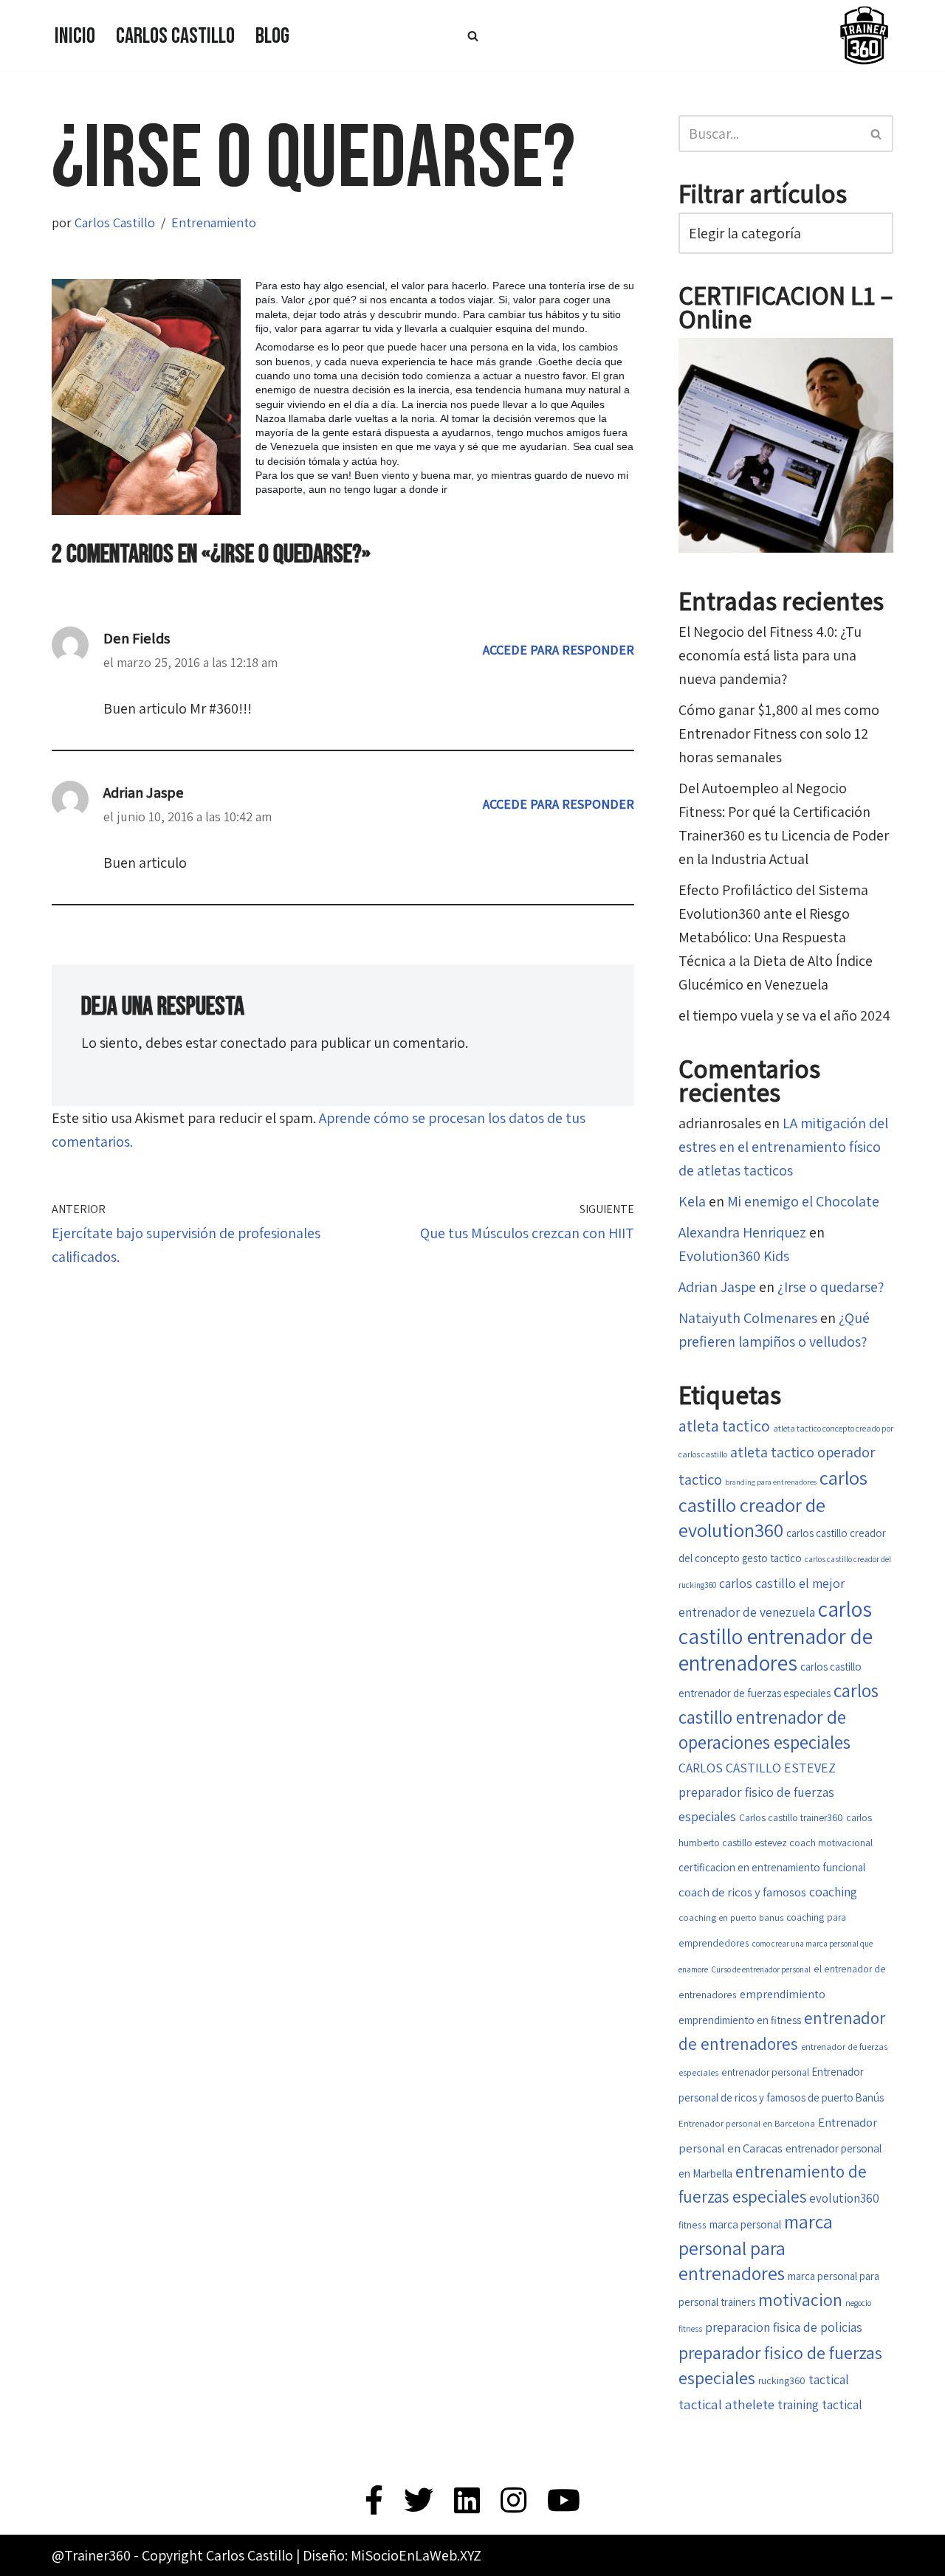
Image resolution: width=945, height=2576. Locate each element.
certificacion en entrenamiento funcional (772, 1867)
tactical (829, 2379)
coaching (833, 1892)
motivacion (800, 2300)
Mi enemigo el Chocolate (803, 1201)
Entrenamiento (214, 222)
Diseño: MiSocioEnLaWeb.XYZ (392, 2555)
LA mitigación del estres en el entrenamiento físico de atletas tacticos (783, 1147)
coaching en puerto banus (731, 1917)
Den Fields (137, 638)
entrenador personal (765, 2072)
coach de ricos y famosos (742, 1892)
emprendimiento (783, 1994)
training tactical (820, 2404)
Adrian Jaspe (144, 793)
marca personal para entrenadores (756, 2247)
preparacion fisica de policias (784, 2327)
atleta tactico (724, 1426)
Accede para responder (559, 650)
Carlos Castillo (175, 36)
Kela (692, 1201)
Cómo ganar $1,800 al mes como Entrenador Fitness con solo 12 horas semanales (779, 733)
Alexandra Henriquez (742, 1232)
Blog (272, 36)
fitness (693, 2225)
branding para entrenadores (771, 1482)
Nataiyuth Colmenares (748, 1318)
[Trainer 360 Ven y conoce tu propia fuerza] (864, 35)
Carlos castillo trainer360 (791, 1817)
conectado (253, 1043)
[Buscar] (473, 36)
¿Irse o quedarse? (831, 1287)
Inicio (75, 36)
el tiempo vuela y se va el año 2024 (784, 1015)
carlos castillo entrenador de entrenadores (776, 1636)
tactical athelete (726, 2404)
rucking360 (782, 2380)
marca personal (745, 2224)
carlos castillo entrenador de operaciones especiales (779, 1716)
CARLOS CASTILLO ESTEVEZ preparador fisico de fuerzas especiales (757, 1792)
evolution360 (844, 2198)
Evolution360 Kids (734, 1256)
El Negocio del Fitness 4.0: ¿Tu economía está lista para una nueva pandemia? (770, 655)
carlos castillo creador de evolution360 (773, 1504)
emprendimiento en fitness (740, 2020)
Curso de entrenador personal (761, 1969)
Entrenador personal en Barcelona (747, 2123)
